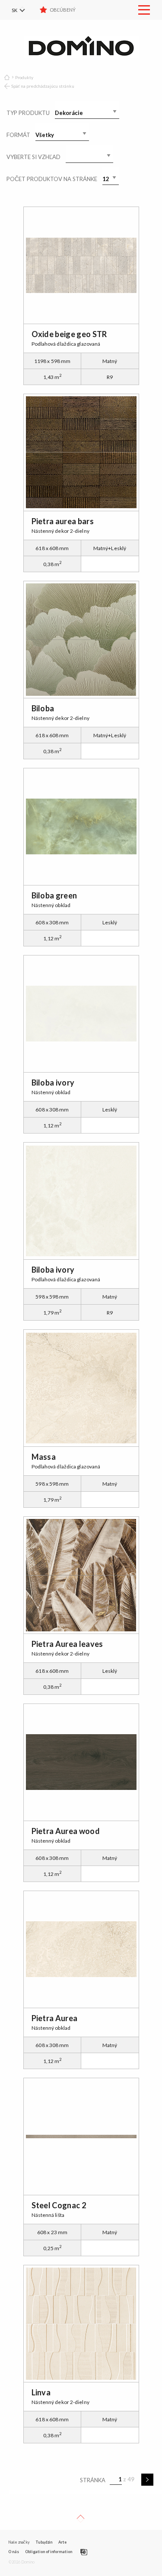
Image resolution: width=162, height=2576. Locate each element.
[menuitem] (24, 10)
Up (80, 2519)
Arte (62, 2542)
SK (14, 10)
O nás (14, 2552)
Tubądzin (44, 2542)
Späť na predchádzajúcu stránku (43, 86)
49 (131, 2479)
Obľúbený (63, 10)
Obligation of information (49, 2552)
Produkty (24, 77)
